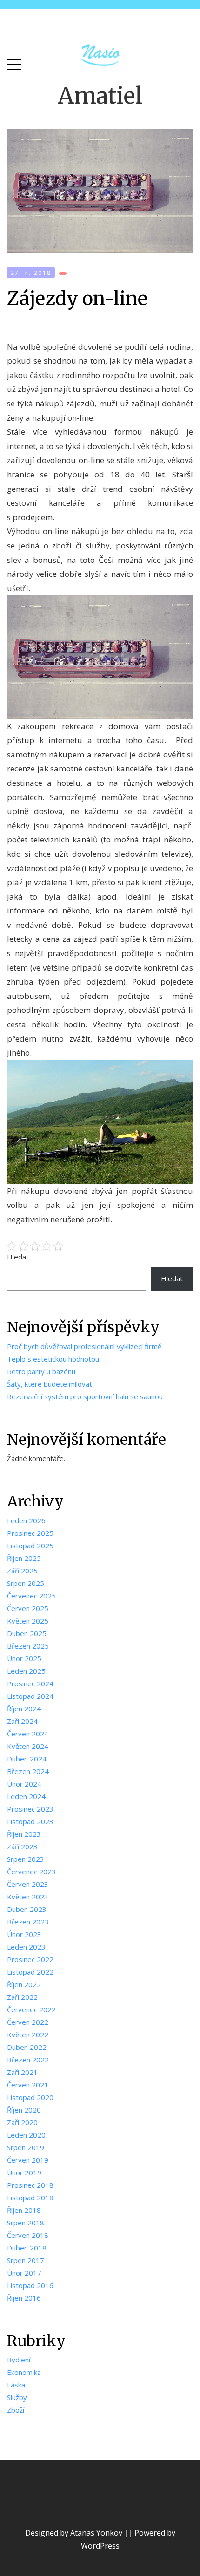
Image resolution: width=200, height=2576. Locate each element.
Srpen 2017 (26, 2260)
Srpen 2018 (26, 2223)
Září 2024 (22, 1721)
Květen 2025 (28, 1621)
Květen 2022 (28, 2035)
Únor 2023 (24, 1934)
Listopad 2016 (30, 2285)
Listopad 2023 (30, 1821)
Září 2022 (22, 1997)
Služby (17, 2397)
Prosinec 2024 (30, 1683)
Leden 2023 (26, 1947)
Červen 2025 (28, 1608)
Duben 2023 (27, 1909)
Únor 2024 (24, 1784)
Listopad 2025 (30, 1546)
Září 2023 (22, 1846)
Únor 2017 (24, 2273)
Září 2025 (22, 1571)
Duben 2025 (27, 1633)
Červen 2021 (28, 2085)
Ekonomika (24, 2372)
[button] (14, 62)
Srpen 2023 (26, 1859)
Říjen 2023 (24, 1834)
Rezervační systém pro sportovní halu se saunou (85, 1396)
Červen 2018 (28, 2235)
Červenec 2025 (31, 1596)
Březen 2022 (28, 2060)
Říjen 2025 (24, 1558)
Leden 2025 (26, 1671)
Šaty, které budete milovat (50, 1384)
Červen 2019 (28, 2160)
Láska (16, 2385)
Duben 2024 (27, 1759)
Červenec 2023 (31, 1872)
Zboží (16, 2410)
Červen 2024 (28, 1734)
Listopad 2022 (30, 1972)
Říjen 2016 (24, 2298)
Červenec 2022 (31, 2009)
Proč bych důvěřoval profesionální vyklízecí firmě (84, 1346)
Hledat (18, 1257)
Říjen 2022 (24, 1984)
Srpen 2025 (26, 1583)
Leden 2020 (26, 2135)
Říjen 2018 (24, 2210)
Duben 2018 (27, 2248)
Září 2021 (22, 2072)
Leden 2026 (26, 1520)
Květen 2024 (28, 1746)
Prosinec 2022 (30, 1959)
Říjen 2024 (24, 1709)
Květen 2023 (28, 1897)
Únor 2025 (24, 1658)
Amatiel (100, 96)
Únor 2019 (24, 2172)
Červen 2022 (28, 2022)
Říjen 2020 (24, 2110)
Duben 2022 (27, 2047)
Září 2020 (22, 2122)
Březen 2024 (28, 1771)
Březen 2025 (28, 1646)
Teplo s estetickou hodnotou (53, 1359)
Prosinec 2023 (30, 1809)
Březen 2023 (28, 1922)
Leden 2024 (26, 1796)
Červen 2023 (28, 1884)
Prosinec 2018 (30, 2185)
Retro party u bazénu (41, 1371)
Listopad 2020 (30, 2097)
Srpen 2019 (26, 2147)
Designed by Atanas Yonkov (75, 2533)
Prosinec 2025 (30, 1533)
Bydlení (19, 2360)
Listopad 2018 (30, 2198)
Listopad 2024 (30, 1696)
